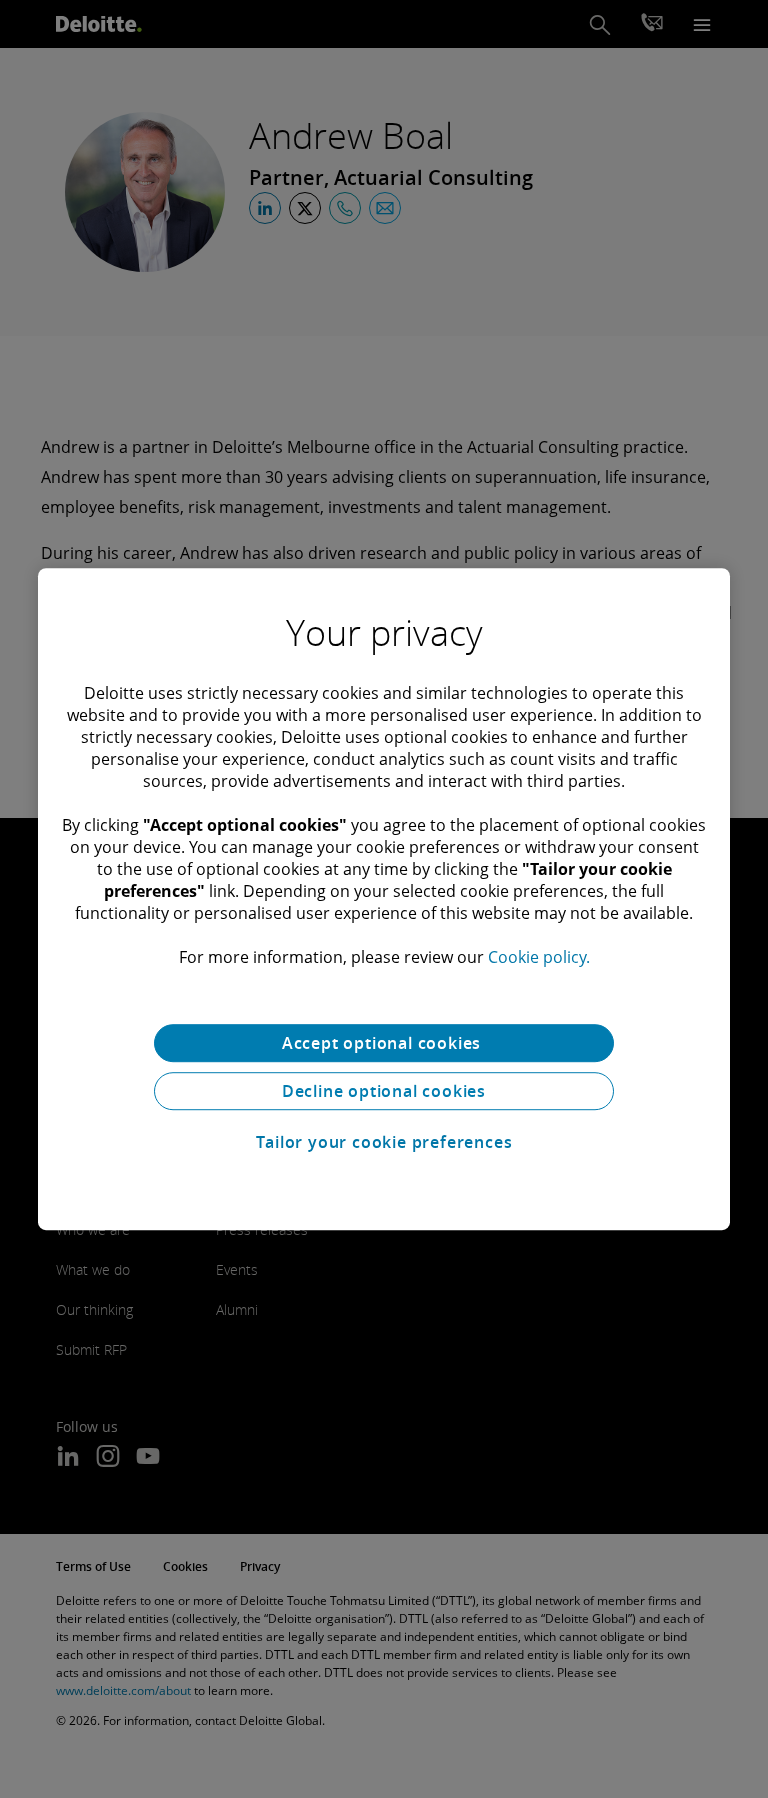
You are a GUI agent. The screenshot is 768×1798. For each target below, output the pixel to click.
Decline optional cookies (384, 1091)
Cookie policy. (539, 957)
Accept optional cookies (384, 1043)
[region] (384, 899)
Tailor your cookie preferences (384, 1142)
